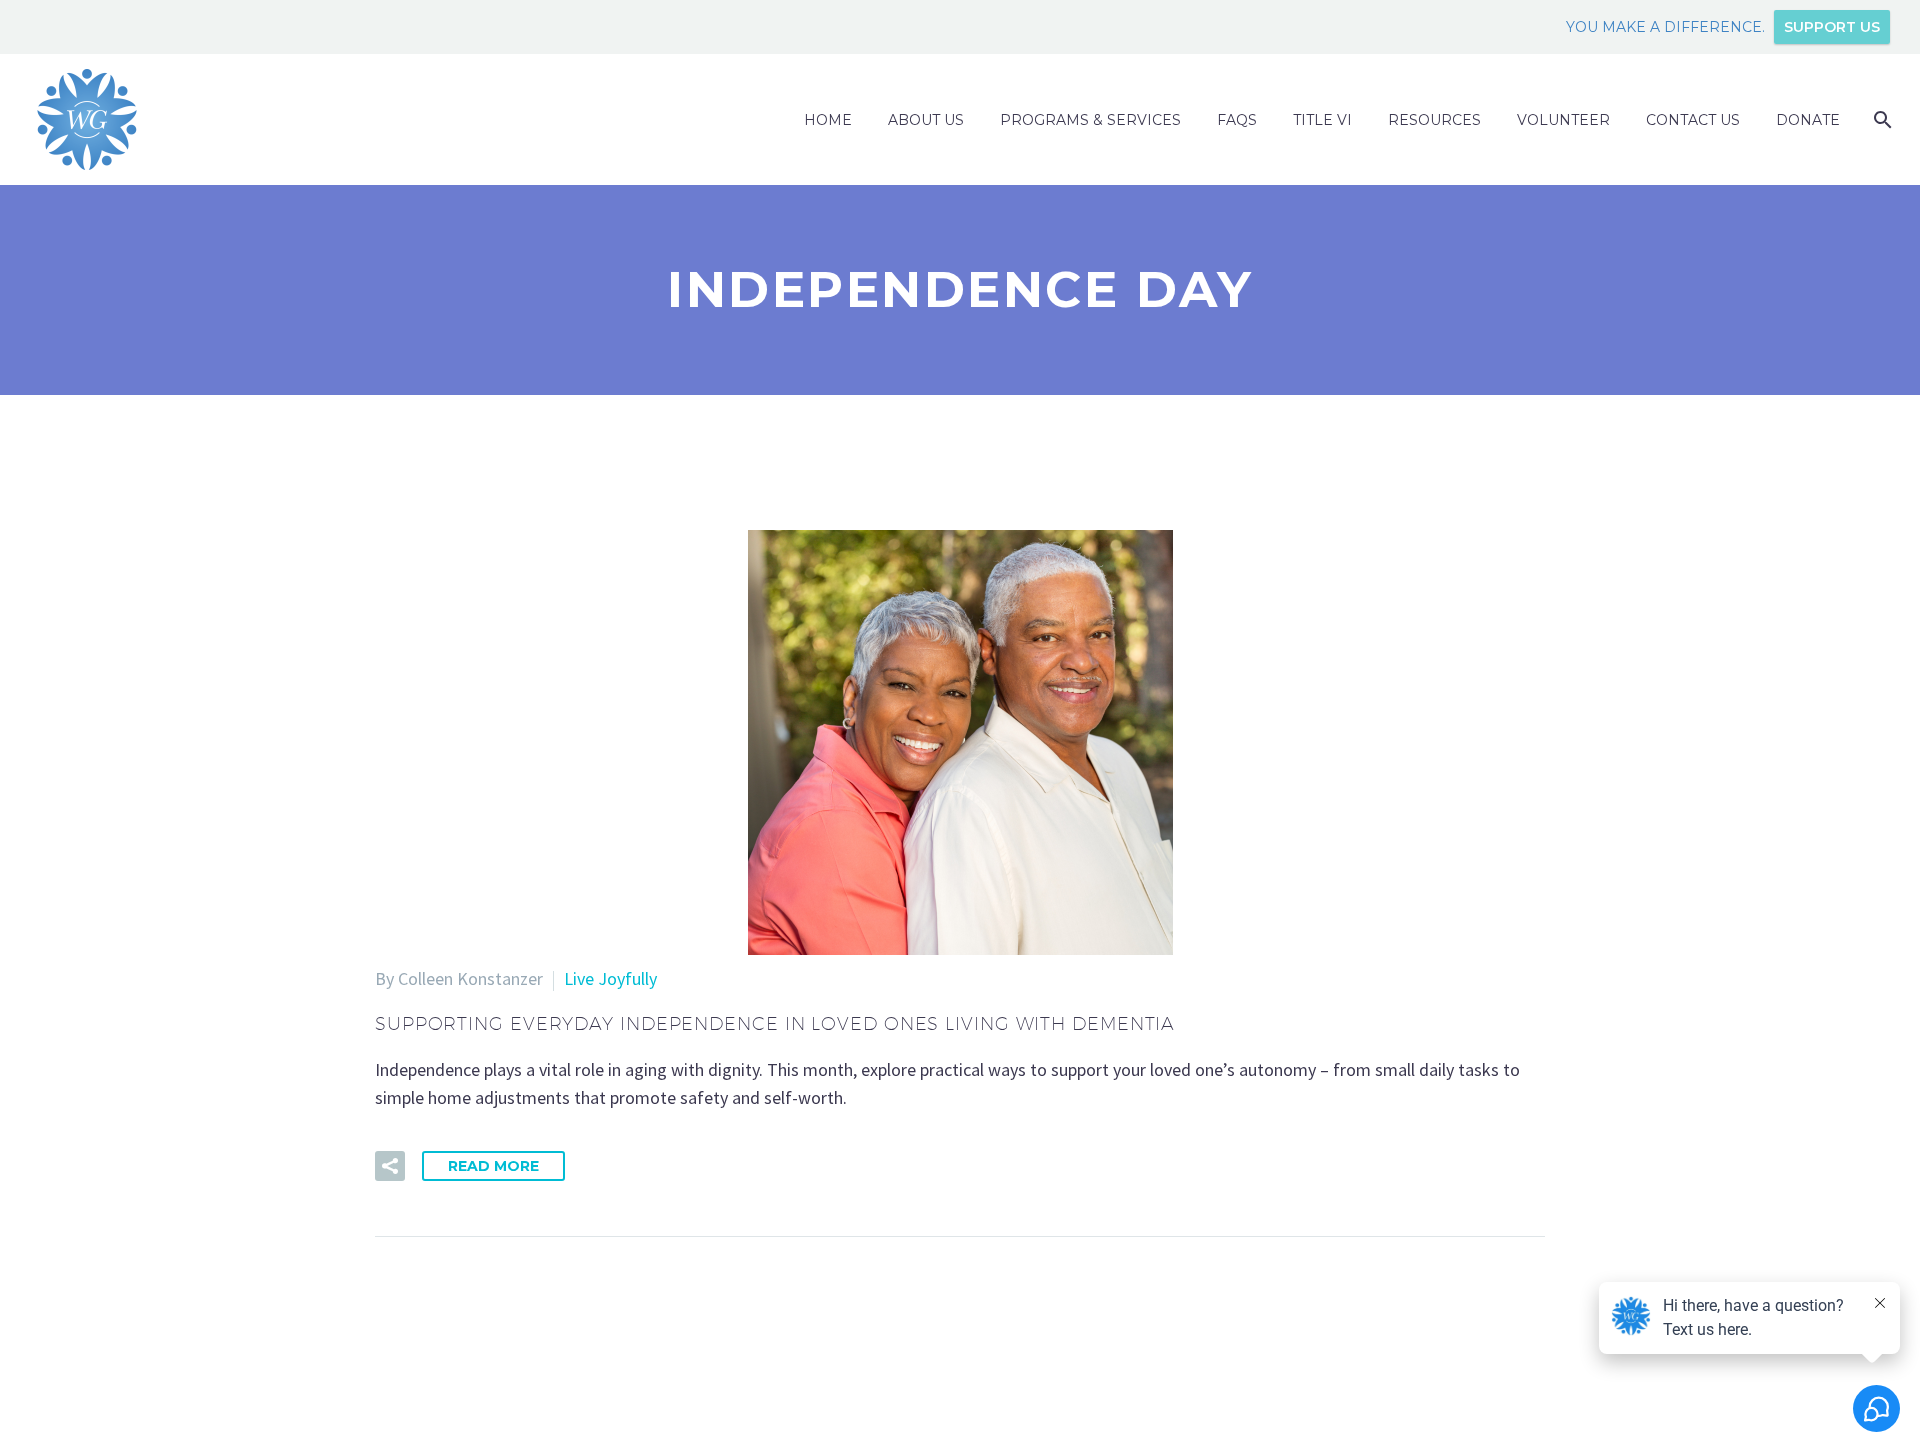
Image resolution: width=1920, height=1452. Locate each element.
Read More (493, 1166)
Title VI (1322, 120)
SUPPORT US (1832, 27)
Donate (1808, 120)
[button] (390, 1166)
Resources (1434, 120)
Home (828, 120)
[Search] (1880, 120)
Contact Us (1693, 120)
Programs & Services (1090, 120)
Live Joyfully (610, 978)
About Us (926, 120)
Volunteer (1563, 120)
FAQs (1237, 120)
